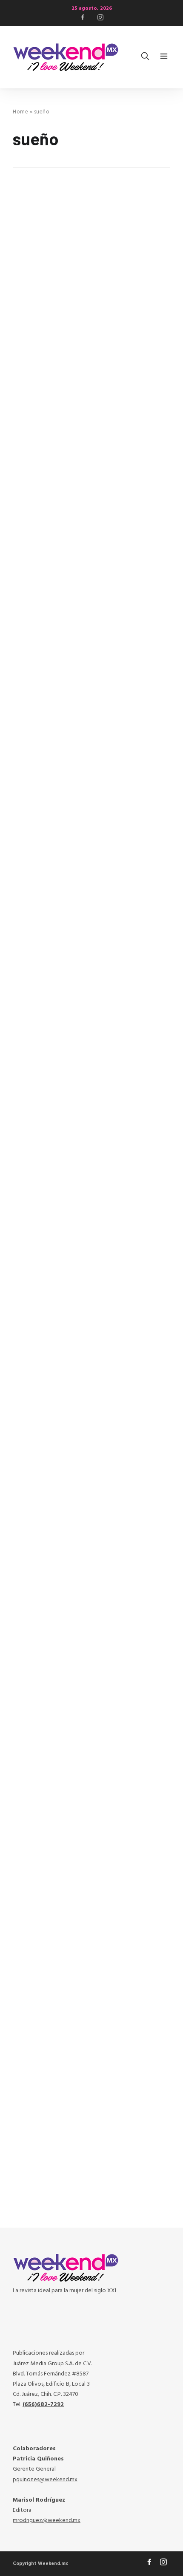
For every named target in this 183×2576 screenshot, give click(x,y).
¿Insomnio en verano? (56, 708)
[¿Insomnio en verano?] (91, 644)
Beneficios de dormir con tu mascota (86, 1707)
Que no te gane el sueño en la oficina (85, 1508)
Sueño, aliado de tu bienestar (71, 508)
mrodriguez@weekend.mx (47, 2521)
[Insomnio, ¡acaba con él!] (91, 1244)
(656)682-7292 (43, 2405)
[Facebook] (83, 17)
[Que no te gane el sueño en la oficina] (91, 1443)
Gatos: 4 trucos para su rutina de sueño (91, 1907)
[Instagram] (100, 17)
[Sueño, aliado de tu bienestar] (91, 444)
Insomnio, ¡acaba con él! (61, 1308)
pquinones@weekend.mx (45, 2480)
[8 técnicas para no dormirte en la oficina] (91, 235)
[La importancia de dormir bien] (91, 1043)
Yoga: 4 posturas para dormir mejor (84, 908)
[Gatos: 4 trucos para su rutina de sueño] (91, 1843)
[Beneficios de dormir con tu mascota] (91, 1643)
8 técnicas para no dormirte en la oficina (78, 303)
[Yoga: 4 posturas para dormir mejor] (91, 844)
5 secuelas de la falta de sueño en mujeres (80, 2112)
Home (20, 112)
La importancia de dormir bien (72, 1108)
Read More (30, 376)
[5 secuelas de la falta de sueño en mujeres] (91, 2043)
